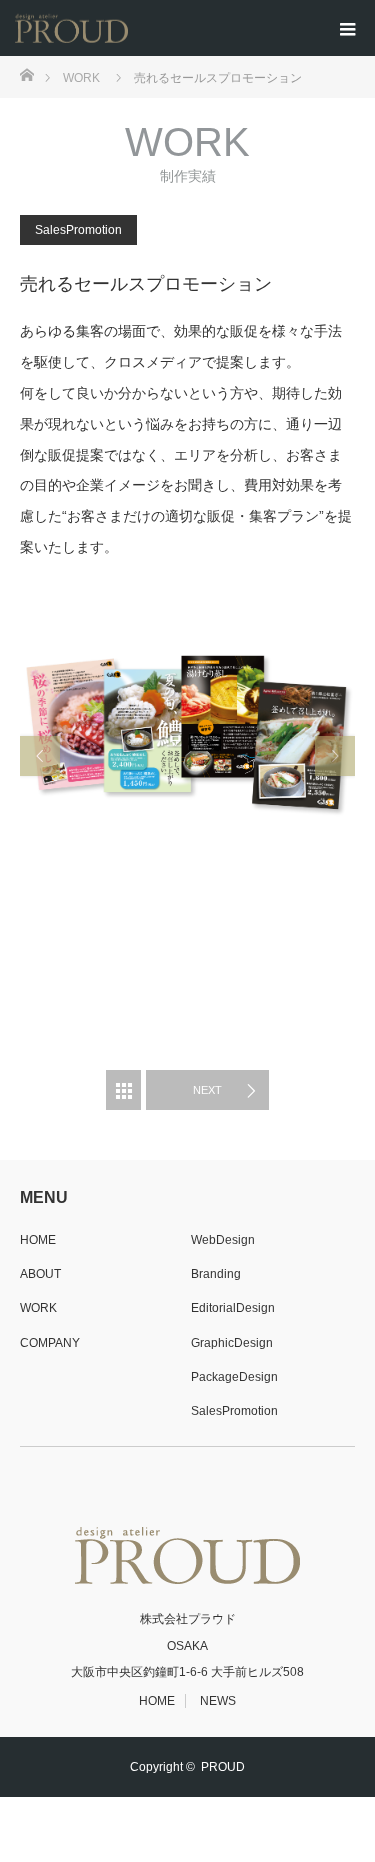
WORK (38, 1308)
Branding (216, 1274)
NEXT (207, 1090)
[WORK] (123, 1090)
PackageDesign (234, 1377)
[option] (187, 756)
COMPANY (50, 1343)
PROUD (223, 1767)
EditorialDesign (233, 1308)
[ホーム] (26, 73)
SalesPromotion (78, 230)
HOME (38, 1240)
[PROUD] (127, 28)
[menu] (347, 28)
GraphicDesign (232, 1343)
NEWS (218, 1701)
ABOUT (40, 1274)
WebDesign (223, 1240)
